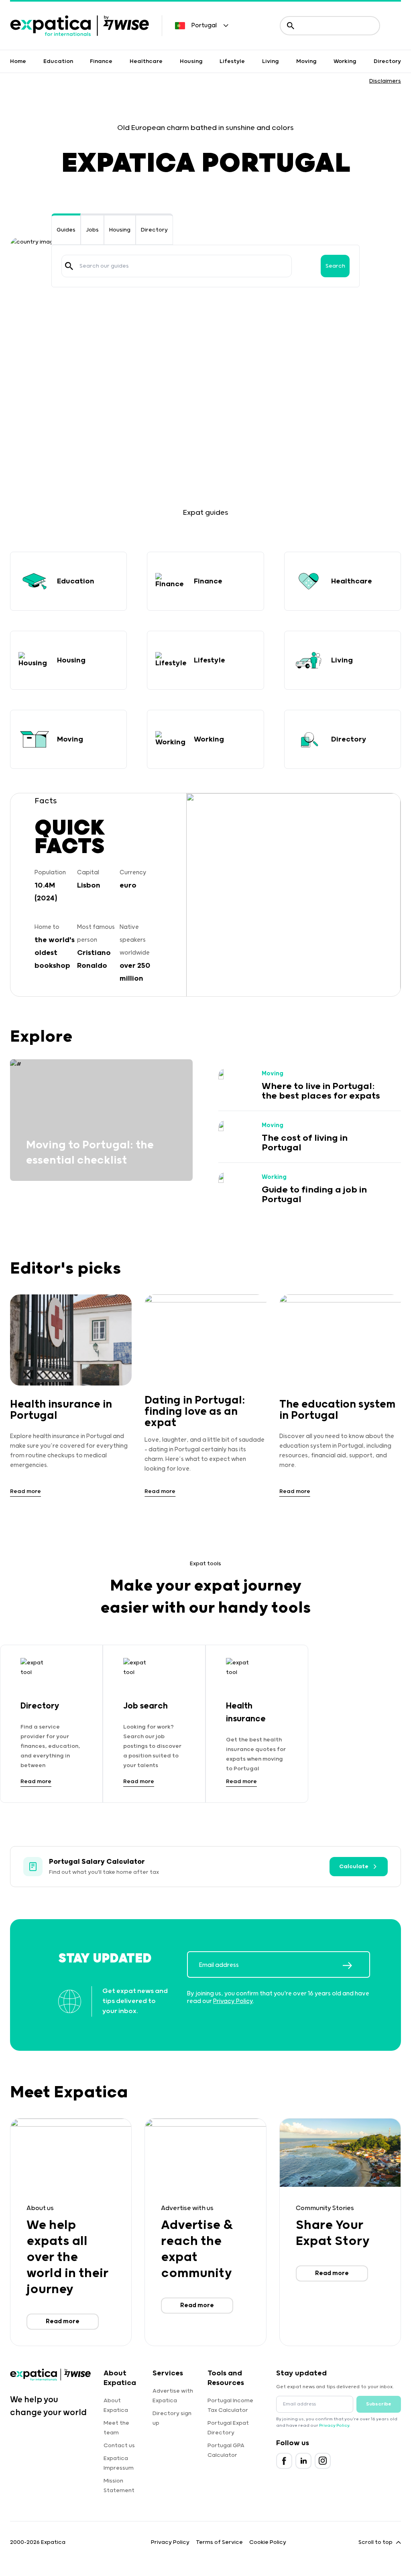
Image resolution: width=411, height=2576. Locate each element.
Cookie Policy (268, 2542)
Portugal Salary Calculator (97, 1862)
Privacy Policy (233, 2001)
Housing (191, 61)
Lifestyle (232, 61)
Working (345, 61)
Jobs (92, 230)
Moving (306, 61)
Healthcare (146, 61)
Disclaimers (385, 81)
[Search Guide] (69, 266)
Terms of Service (219, 2542)
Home (18, 61)
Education (58, 61)
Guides (66, 230)
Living (271, 61)
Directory (387, 61)
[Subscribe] (356, 1965)
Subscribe (379, 2404)
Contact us (119, 2446)
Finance (101, 61)
